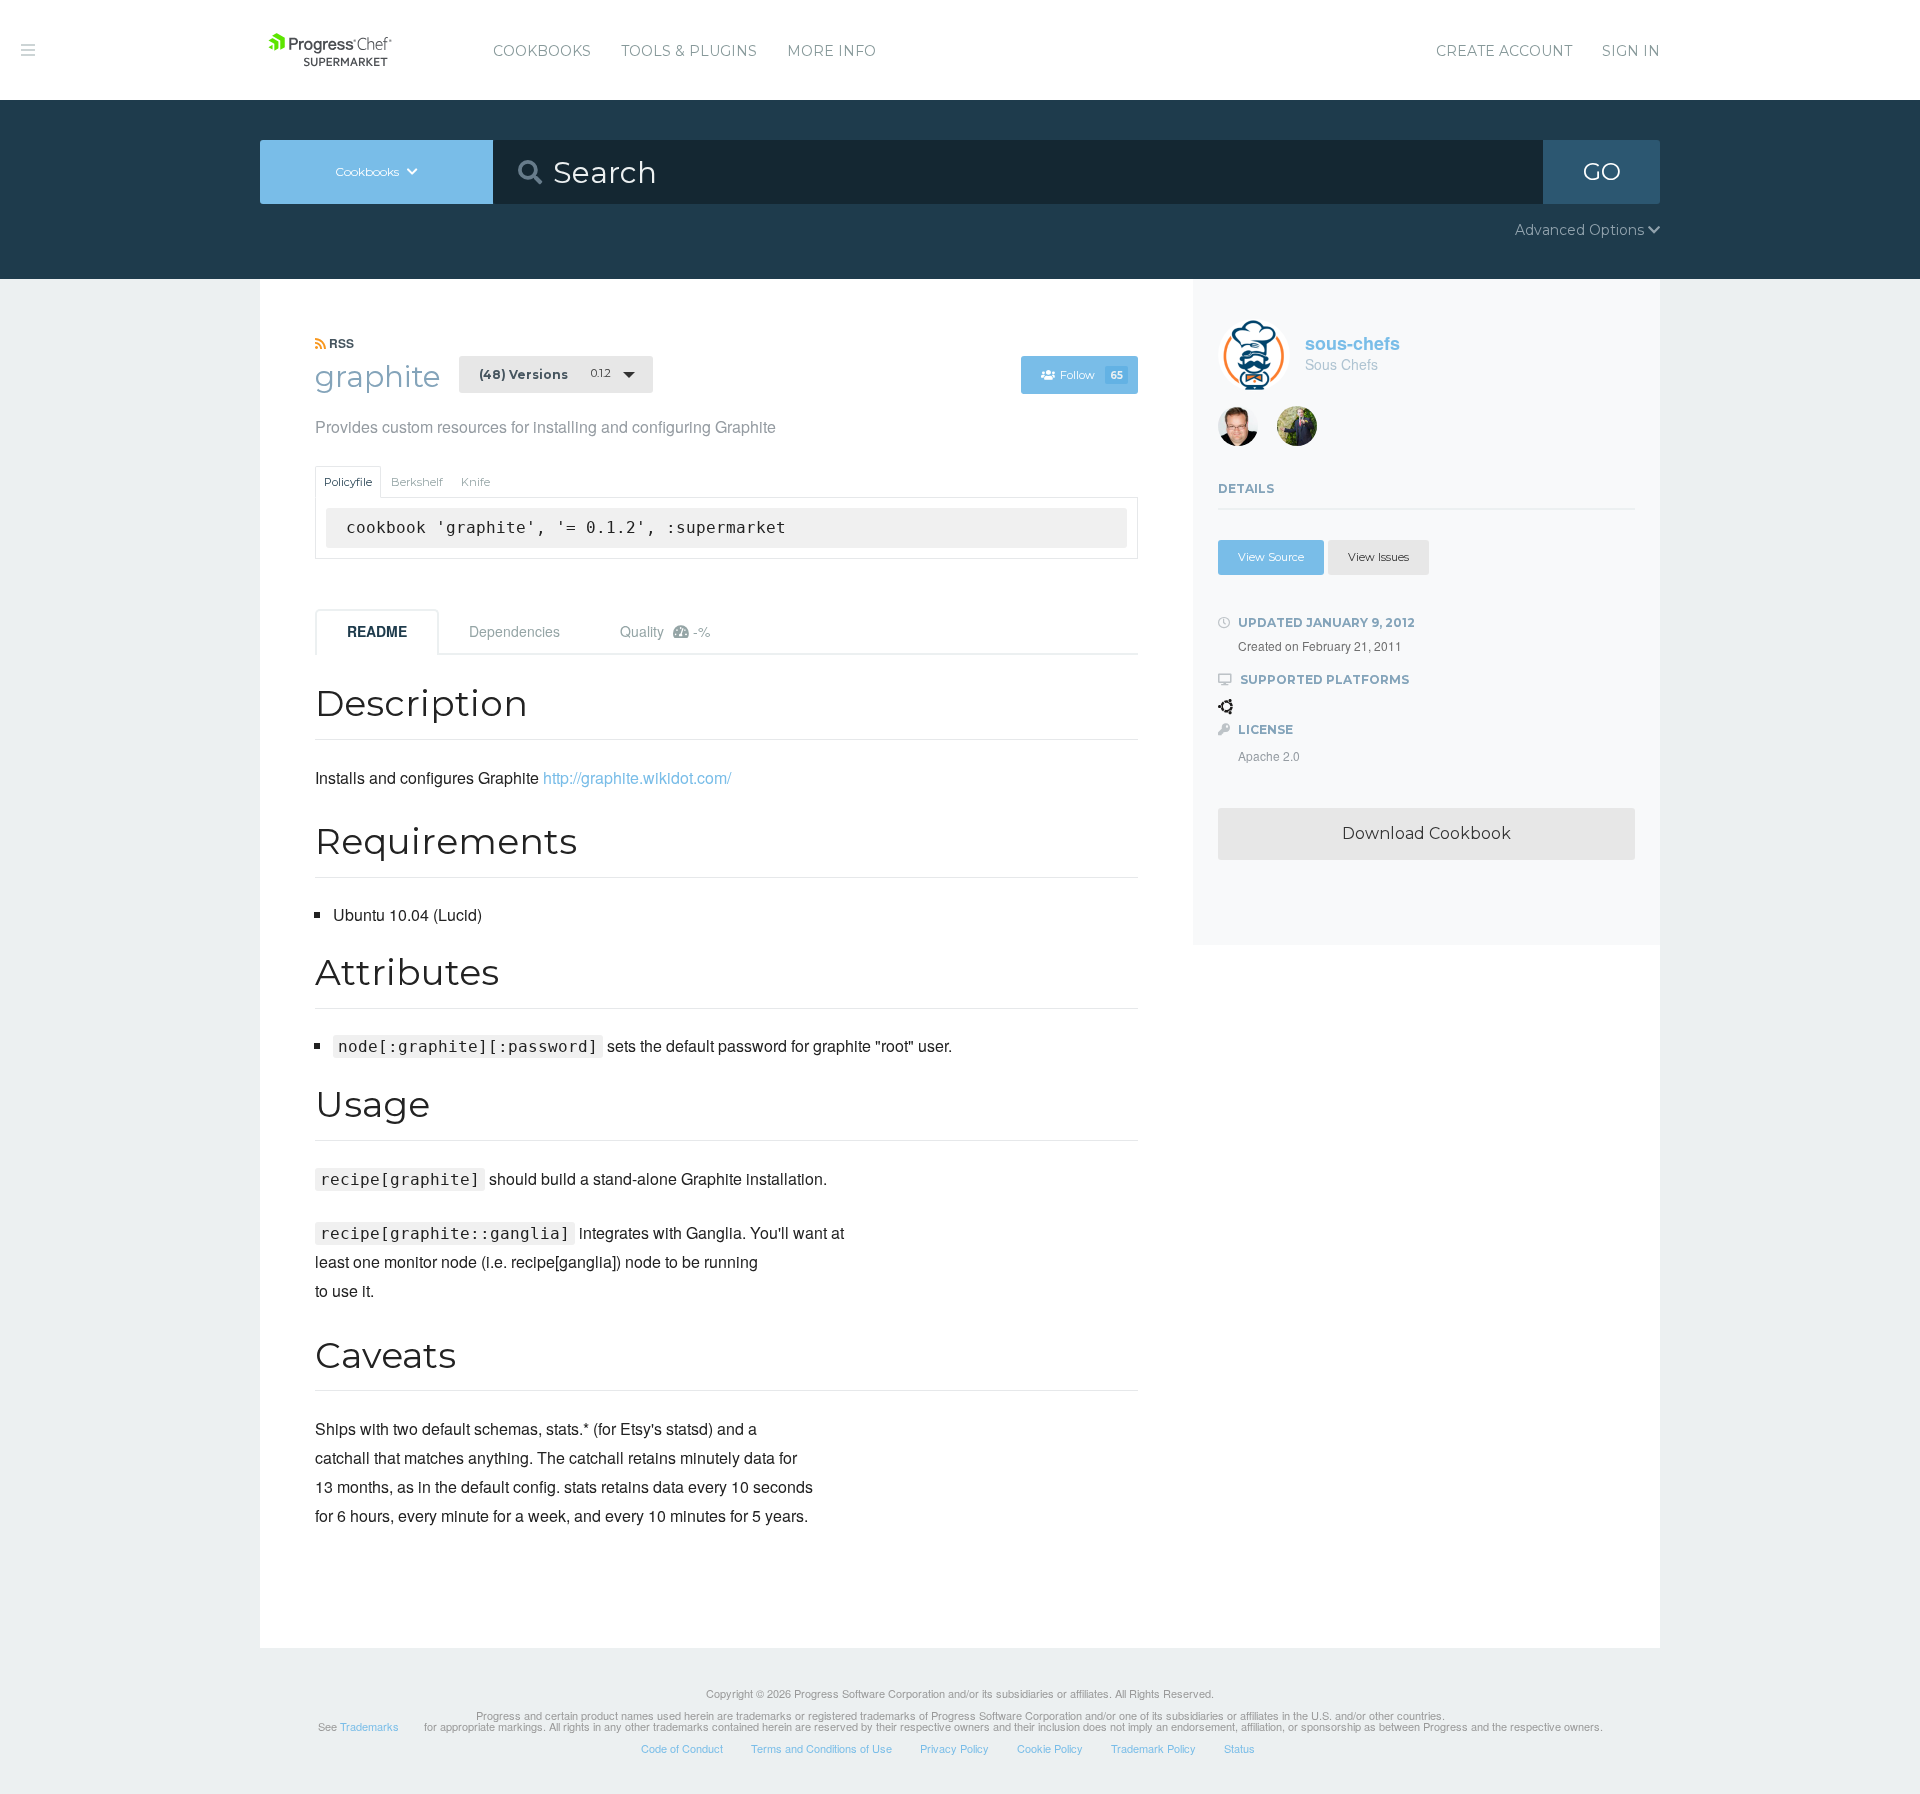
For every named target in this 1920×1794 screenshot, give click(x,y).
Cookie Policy (1050, 1748)
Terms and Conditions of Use (821, 1748)
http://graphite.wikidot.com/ (637, 777)
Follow (1091, 375)
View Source (1271, 557)
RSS (340, 343)
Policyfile (348, 482)
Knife (475, 482)
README (377, 631)
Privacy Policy (954, 1748)
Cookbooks (542, 51)
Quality (665, 631)
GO (1602, 171)
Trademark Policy (1153, 1748)
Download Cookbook (1426, 833)
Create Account (1504, 51)
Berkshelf (417, 482)
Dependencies (514, 631)
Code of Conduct (682, 1748)
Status (1239, 1748)
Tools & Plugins (689, 51)
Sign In (1631, 51)
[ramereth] (1245, 431)
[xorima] (1304, 431)
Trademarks (369, 1726)
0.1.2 (545, 374)
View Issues (1378, 557)
